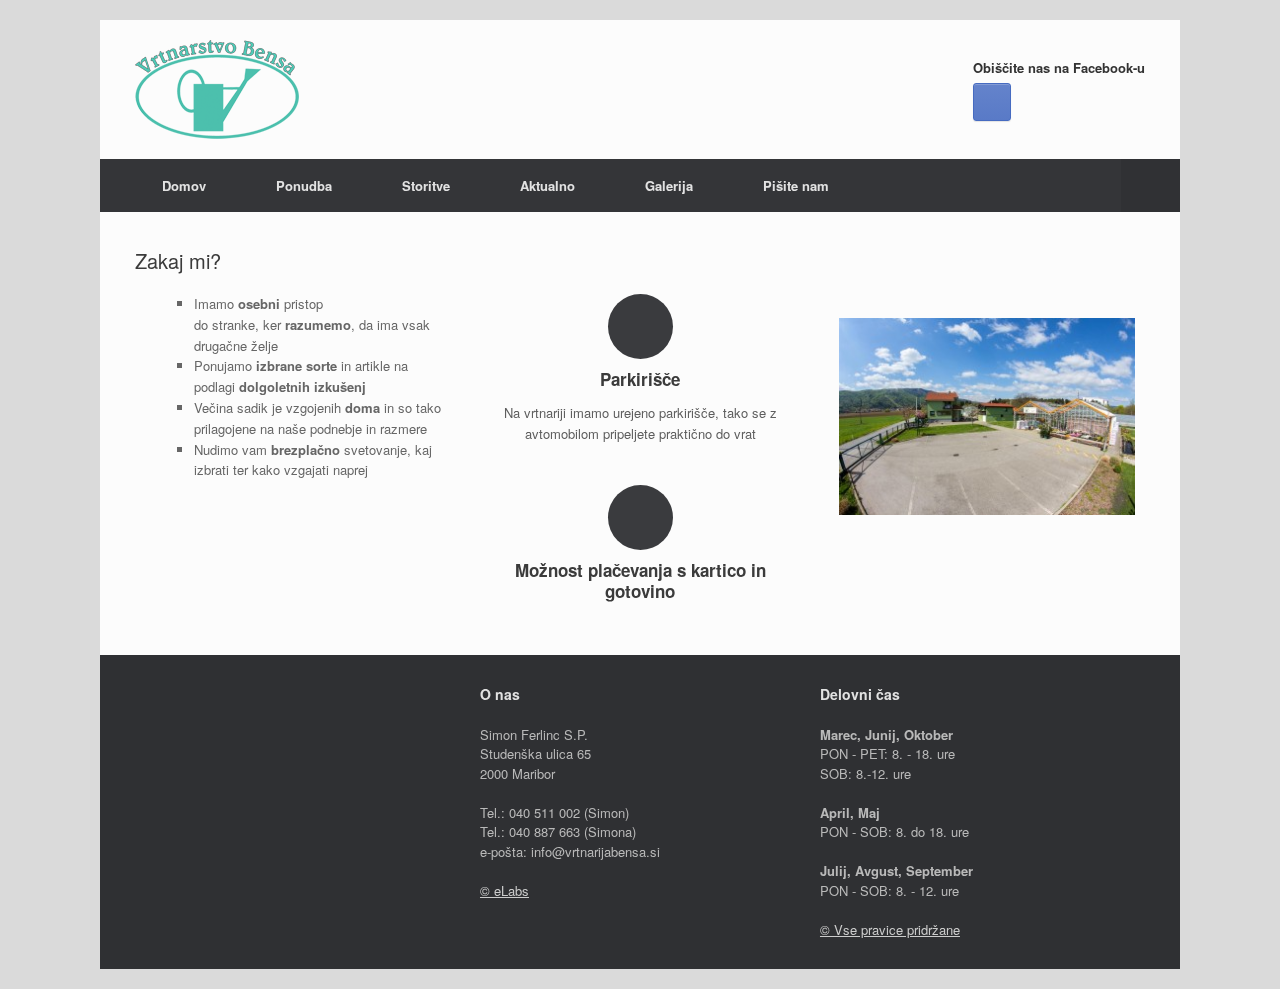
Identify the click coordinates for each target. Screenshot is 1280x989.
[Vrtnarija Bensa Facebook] (992, 102)
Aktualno (547, 185)
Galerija (669, 185)
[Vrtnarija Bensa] (217, 89)
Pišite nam (796, 185)
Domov (184, 185)
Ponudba (304, 185)
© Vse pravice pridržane (890, 929)
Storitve (426, 185)
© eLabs (504, 890)
